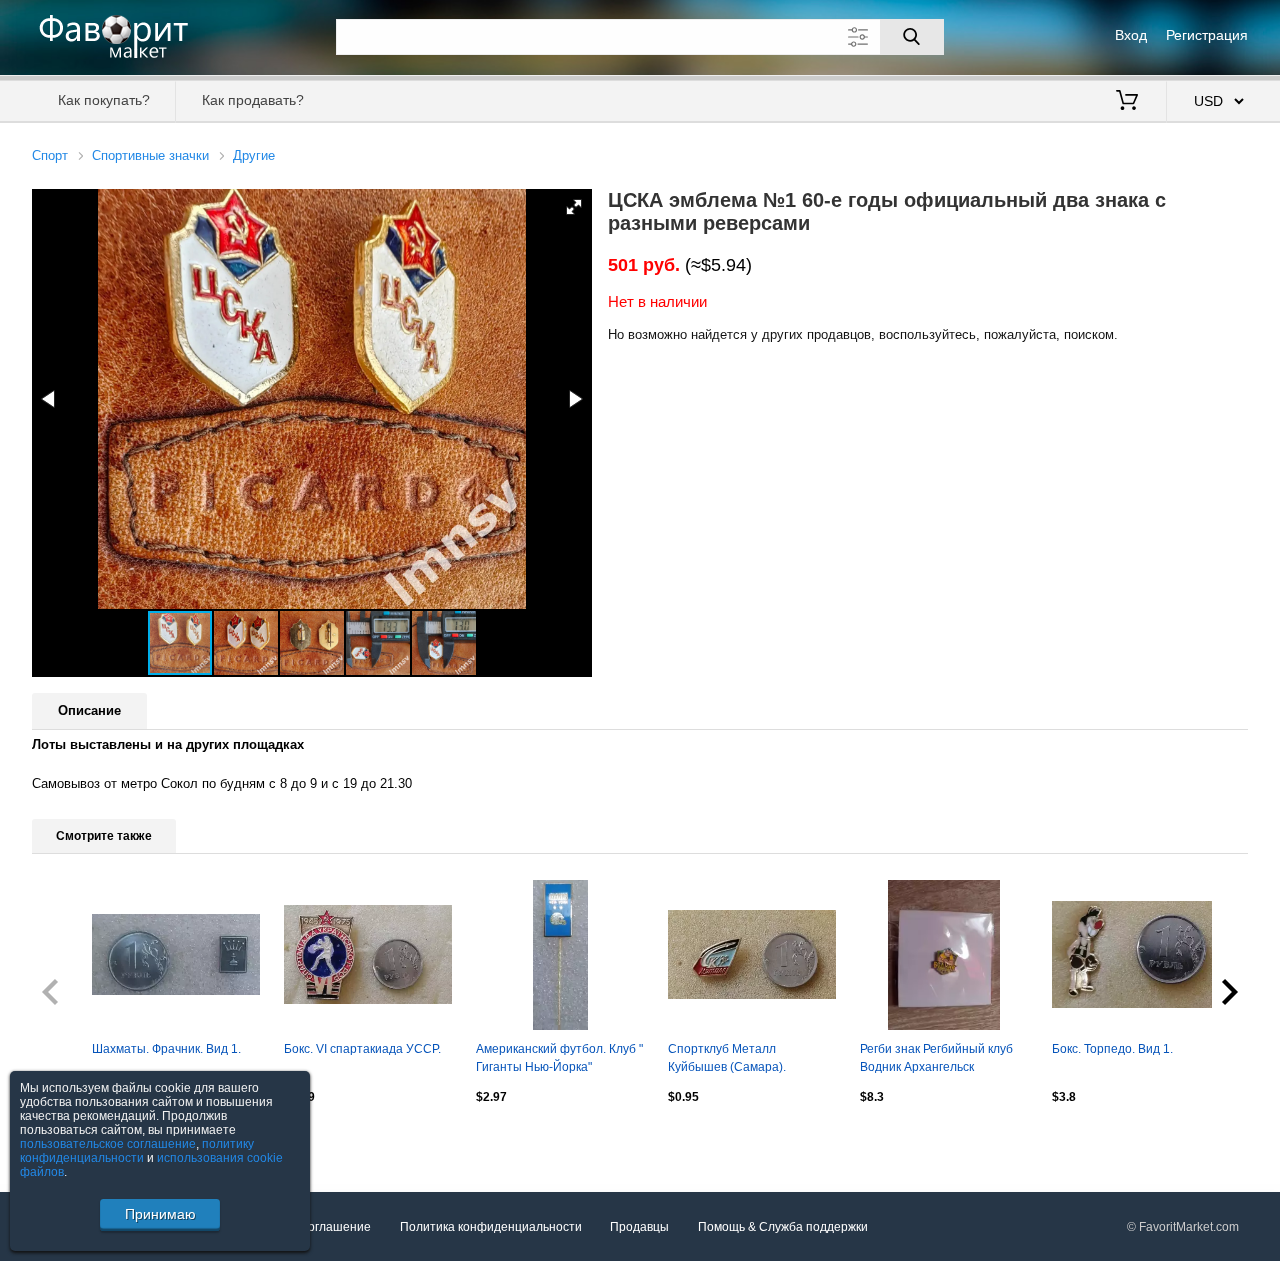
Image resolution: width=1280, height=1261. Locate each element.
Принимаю (160, 1214)
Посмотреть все (77, 1139)
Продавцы (639, 1227)
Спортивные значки (150, 155)
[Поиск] (912, 37)
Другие (254, 155)
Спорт (50, 155)
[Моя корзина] (1127, 102)
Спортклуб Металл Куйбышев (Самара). (727, 1058)
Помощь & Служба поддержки (783, 1227)
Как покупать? (104, 100)
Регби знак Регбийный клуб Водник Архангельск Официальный (936, 1060)
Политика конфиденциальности (491, 1227)
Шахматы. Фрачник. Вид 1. (166, 1049)
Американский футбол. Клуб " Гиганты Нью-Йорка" (559, 1058)
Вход (1131, 35)
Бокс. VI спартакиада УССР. (362, 1049)
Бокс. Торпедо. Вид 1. (1112, 1049)
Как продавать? (253, 100)
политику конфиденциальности (137, 1151)
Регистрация (1207, 35)
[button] (574, 207)
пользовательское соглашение (108, 1144)
